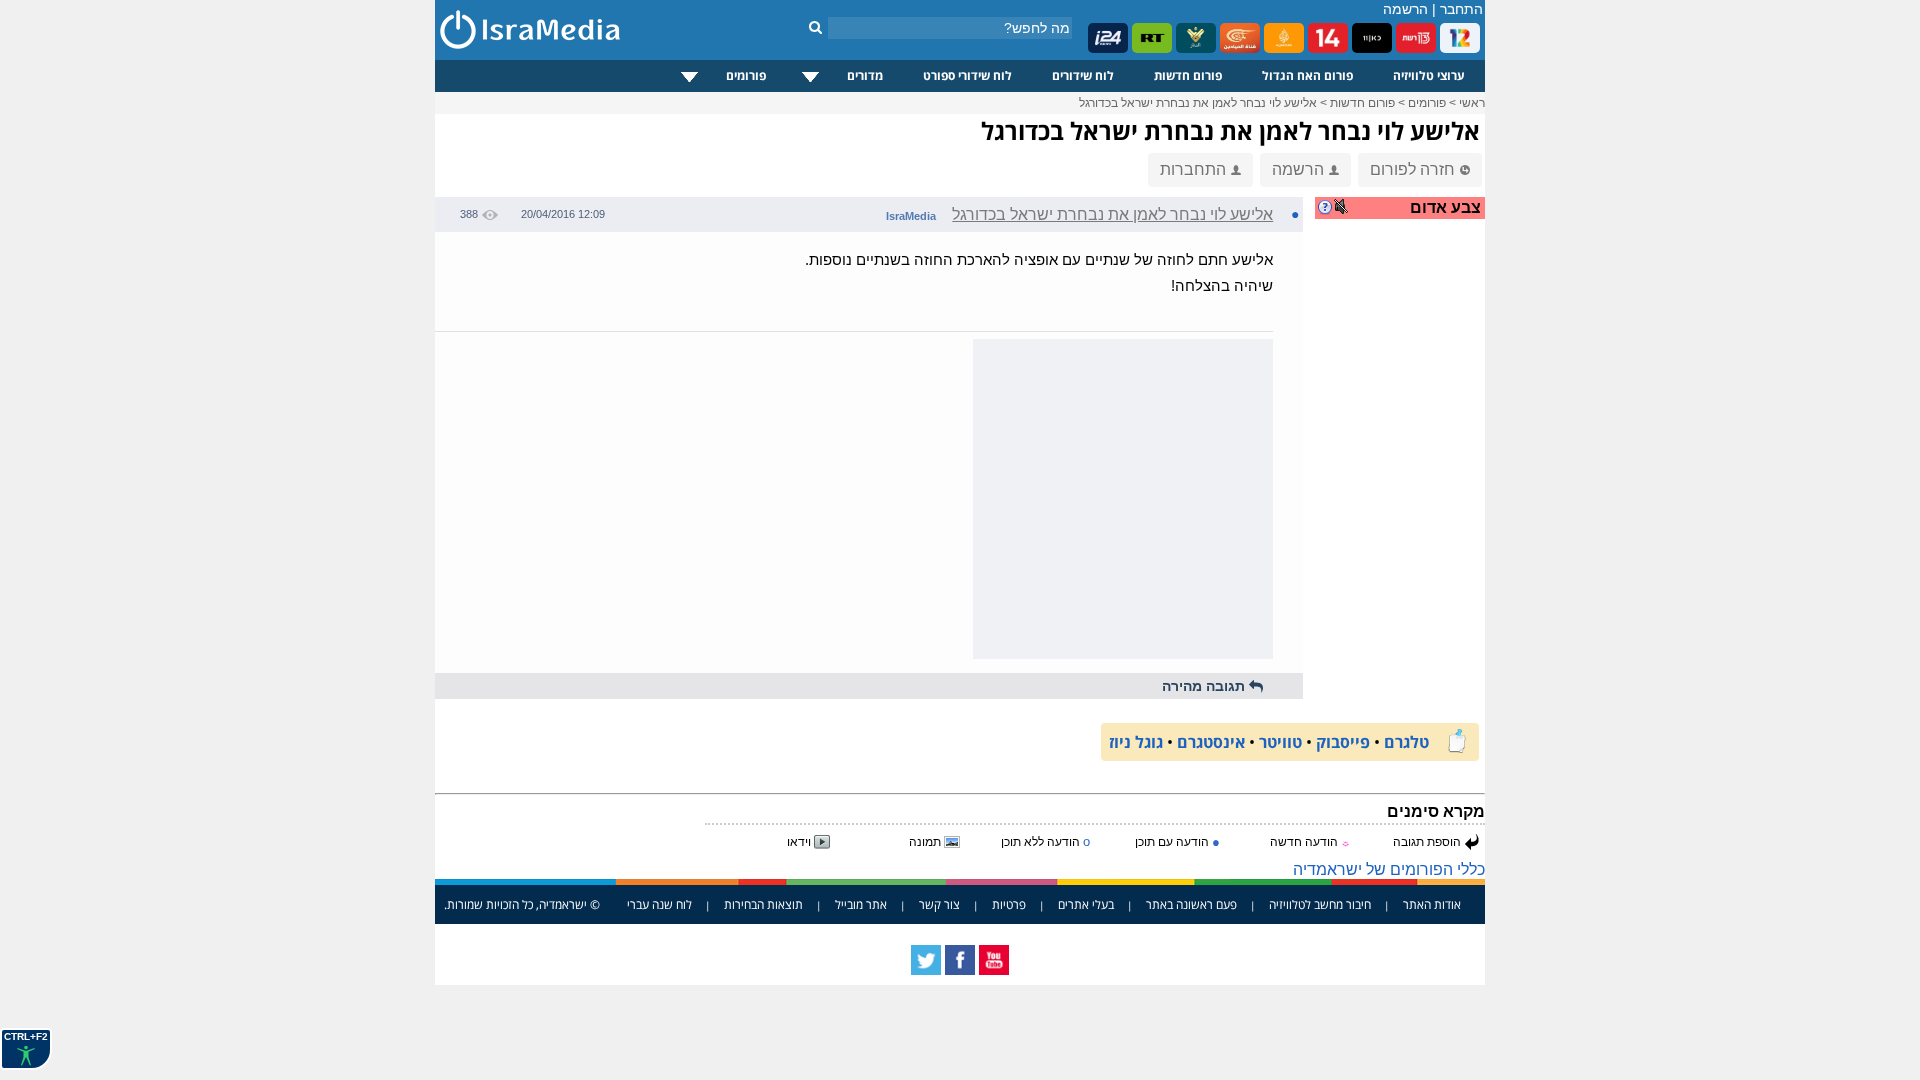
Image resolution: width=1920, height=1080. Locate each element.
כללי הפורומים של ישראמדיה (1389, 869)
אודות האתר (1432, 904)
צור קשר (939, 904)
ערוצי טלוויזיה (1429, 75)
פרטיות (1009, 904)
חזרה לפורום (1412, 169)
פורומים (746, 75)
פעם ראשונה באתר (1191, 904)
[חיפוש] (815, 27)
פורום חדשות (1188, 75)
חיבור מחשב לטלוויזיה (1320, 904)
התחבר (1461, 9)
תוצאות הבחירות (763, 904)
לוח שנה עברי (659, 904)
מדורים (865, 75)
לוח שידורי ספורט (967, 75)
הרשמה (1405, 9)
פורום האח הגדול (1307, 75)
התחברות (1193, 169)
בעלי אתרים (1086, 904)
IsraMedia (911, 216)
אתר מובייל (861, 904)
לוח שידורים (1083, 75)
